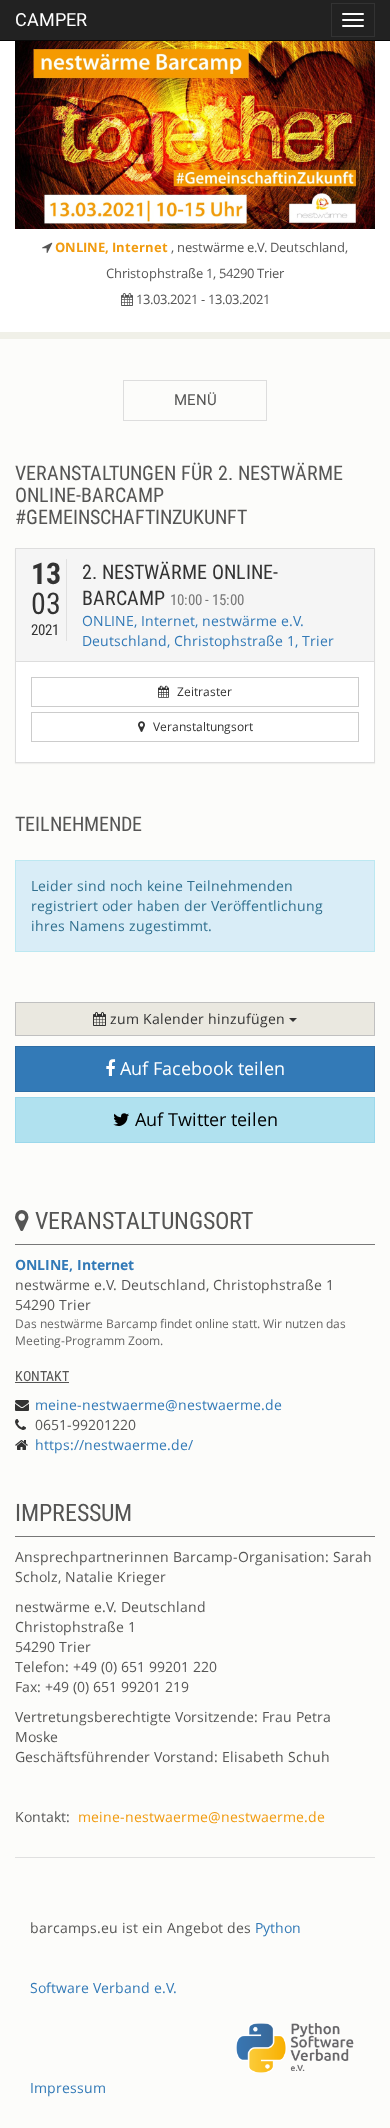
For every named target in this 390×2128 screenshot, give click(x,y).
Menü (195, 400)
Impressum (68, 2087)
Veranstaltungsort (201, 726)
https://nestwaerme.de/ (114, 1444)
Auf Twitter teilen (204, 1119)
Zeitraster (203, 691)
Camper (51, 19)
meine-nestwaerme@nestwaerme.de (158, 1404)
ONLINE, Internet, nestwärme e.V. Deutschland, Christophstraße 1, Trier (208, 630)
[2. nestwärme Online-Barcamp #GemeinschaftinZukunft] (195, 134)
